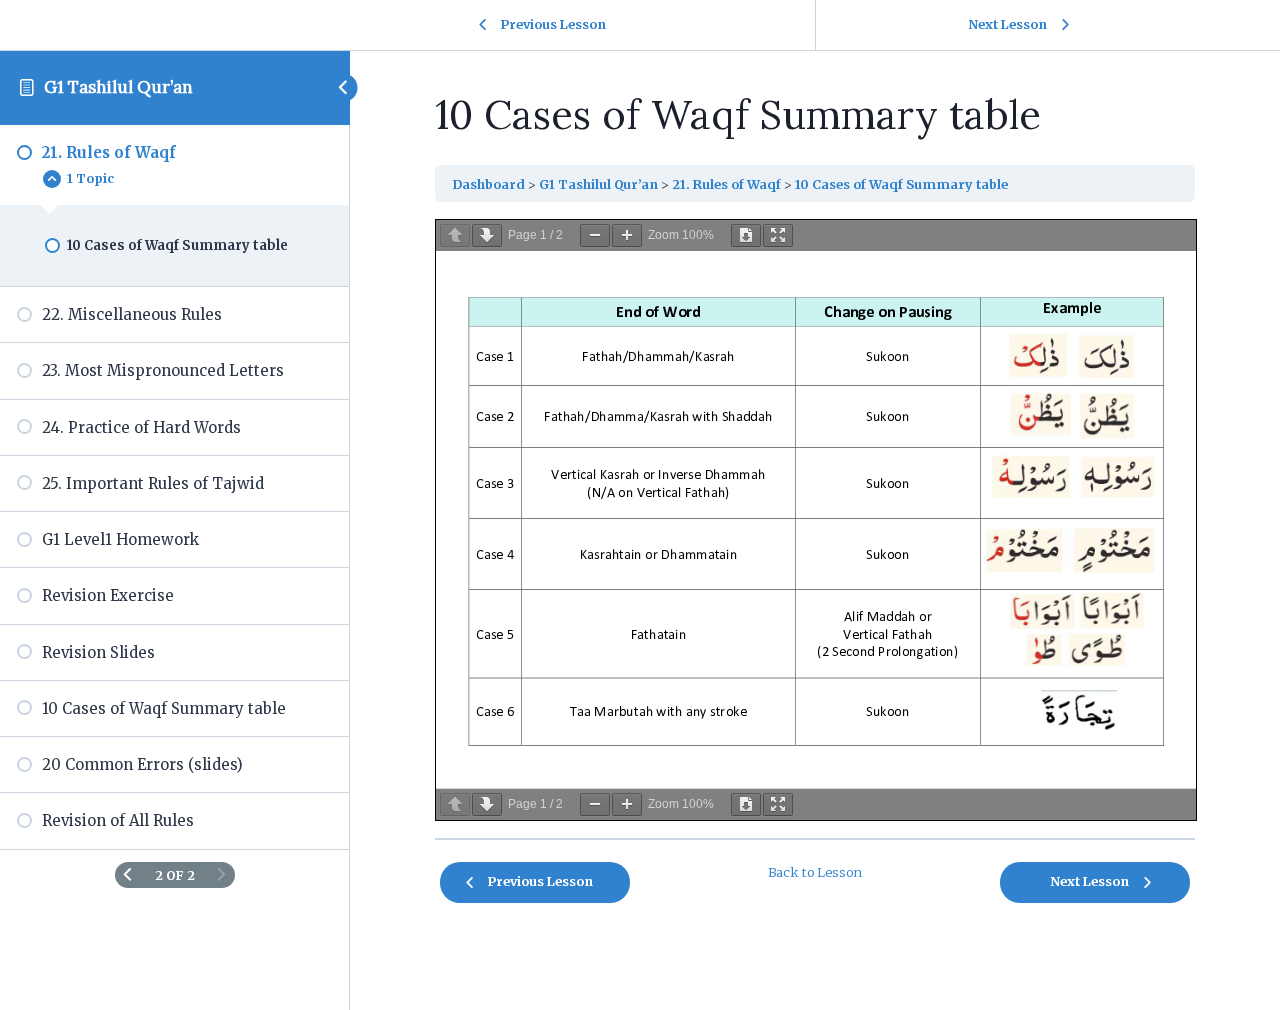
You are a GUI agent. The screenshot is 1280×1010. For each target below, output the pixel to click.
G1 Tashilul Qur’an (118, 87)
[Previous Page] (127, 875)
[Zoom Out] (595, 235)
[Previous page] (455, 235)
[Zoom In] (627, 235)
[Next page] (487, 235)
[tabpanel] (815, 519)
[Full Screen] (778, 235)
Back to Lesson (815, 872)
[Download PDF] (746, 235)
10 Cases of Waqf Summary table (901, 184)
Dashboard (488, 184)
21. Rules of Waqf (726, 184)
